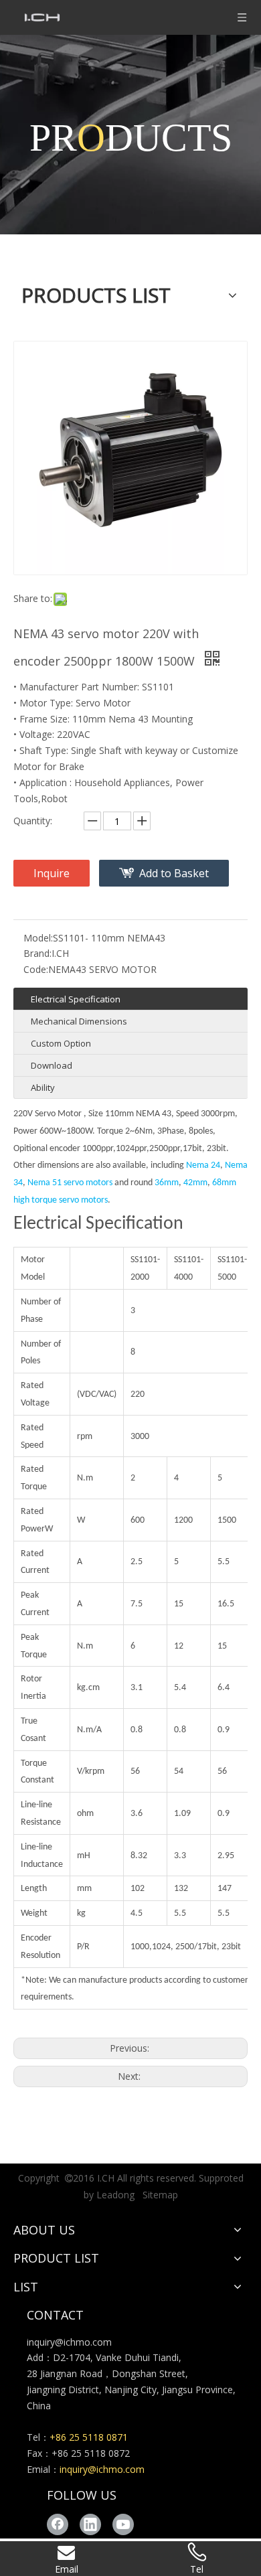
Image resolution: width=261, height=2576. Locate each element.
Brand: (37, 953)
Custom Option (61, 1043)
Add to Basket (174, 873)
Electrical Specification (76, 999)
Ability (43, 1087)
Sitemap (160, 2195)
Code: (36, 969)
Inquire (52, 873)
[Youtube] (123, 2524)
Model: (38, 938)
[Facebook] (58, 2524)
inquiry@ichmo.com (69, 2342)
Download (52, 1065)
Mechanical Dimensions (79, 1021)
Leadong (115, 2195)
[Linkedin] (90, 2524)
